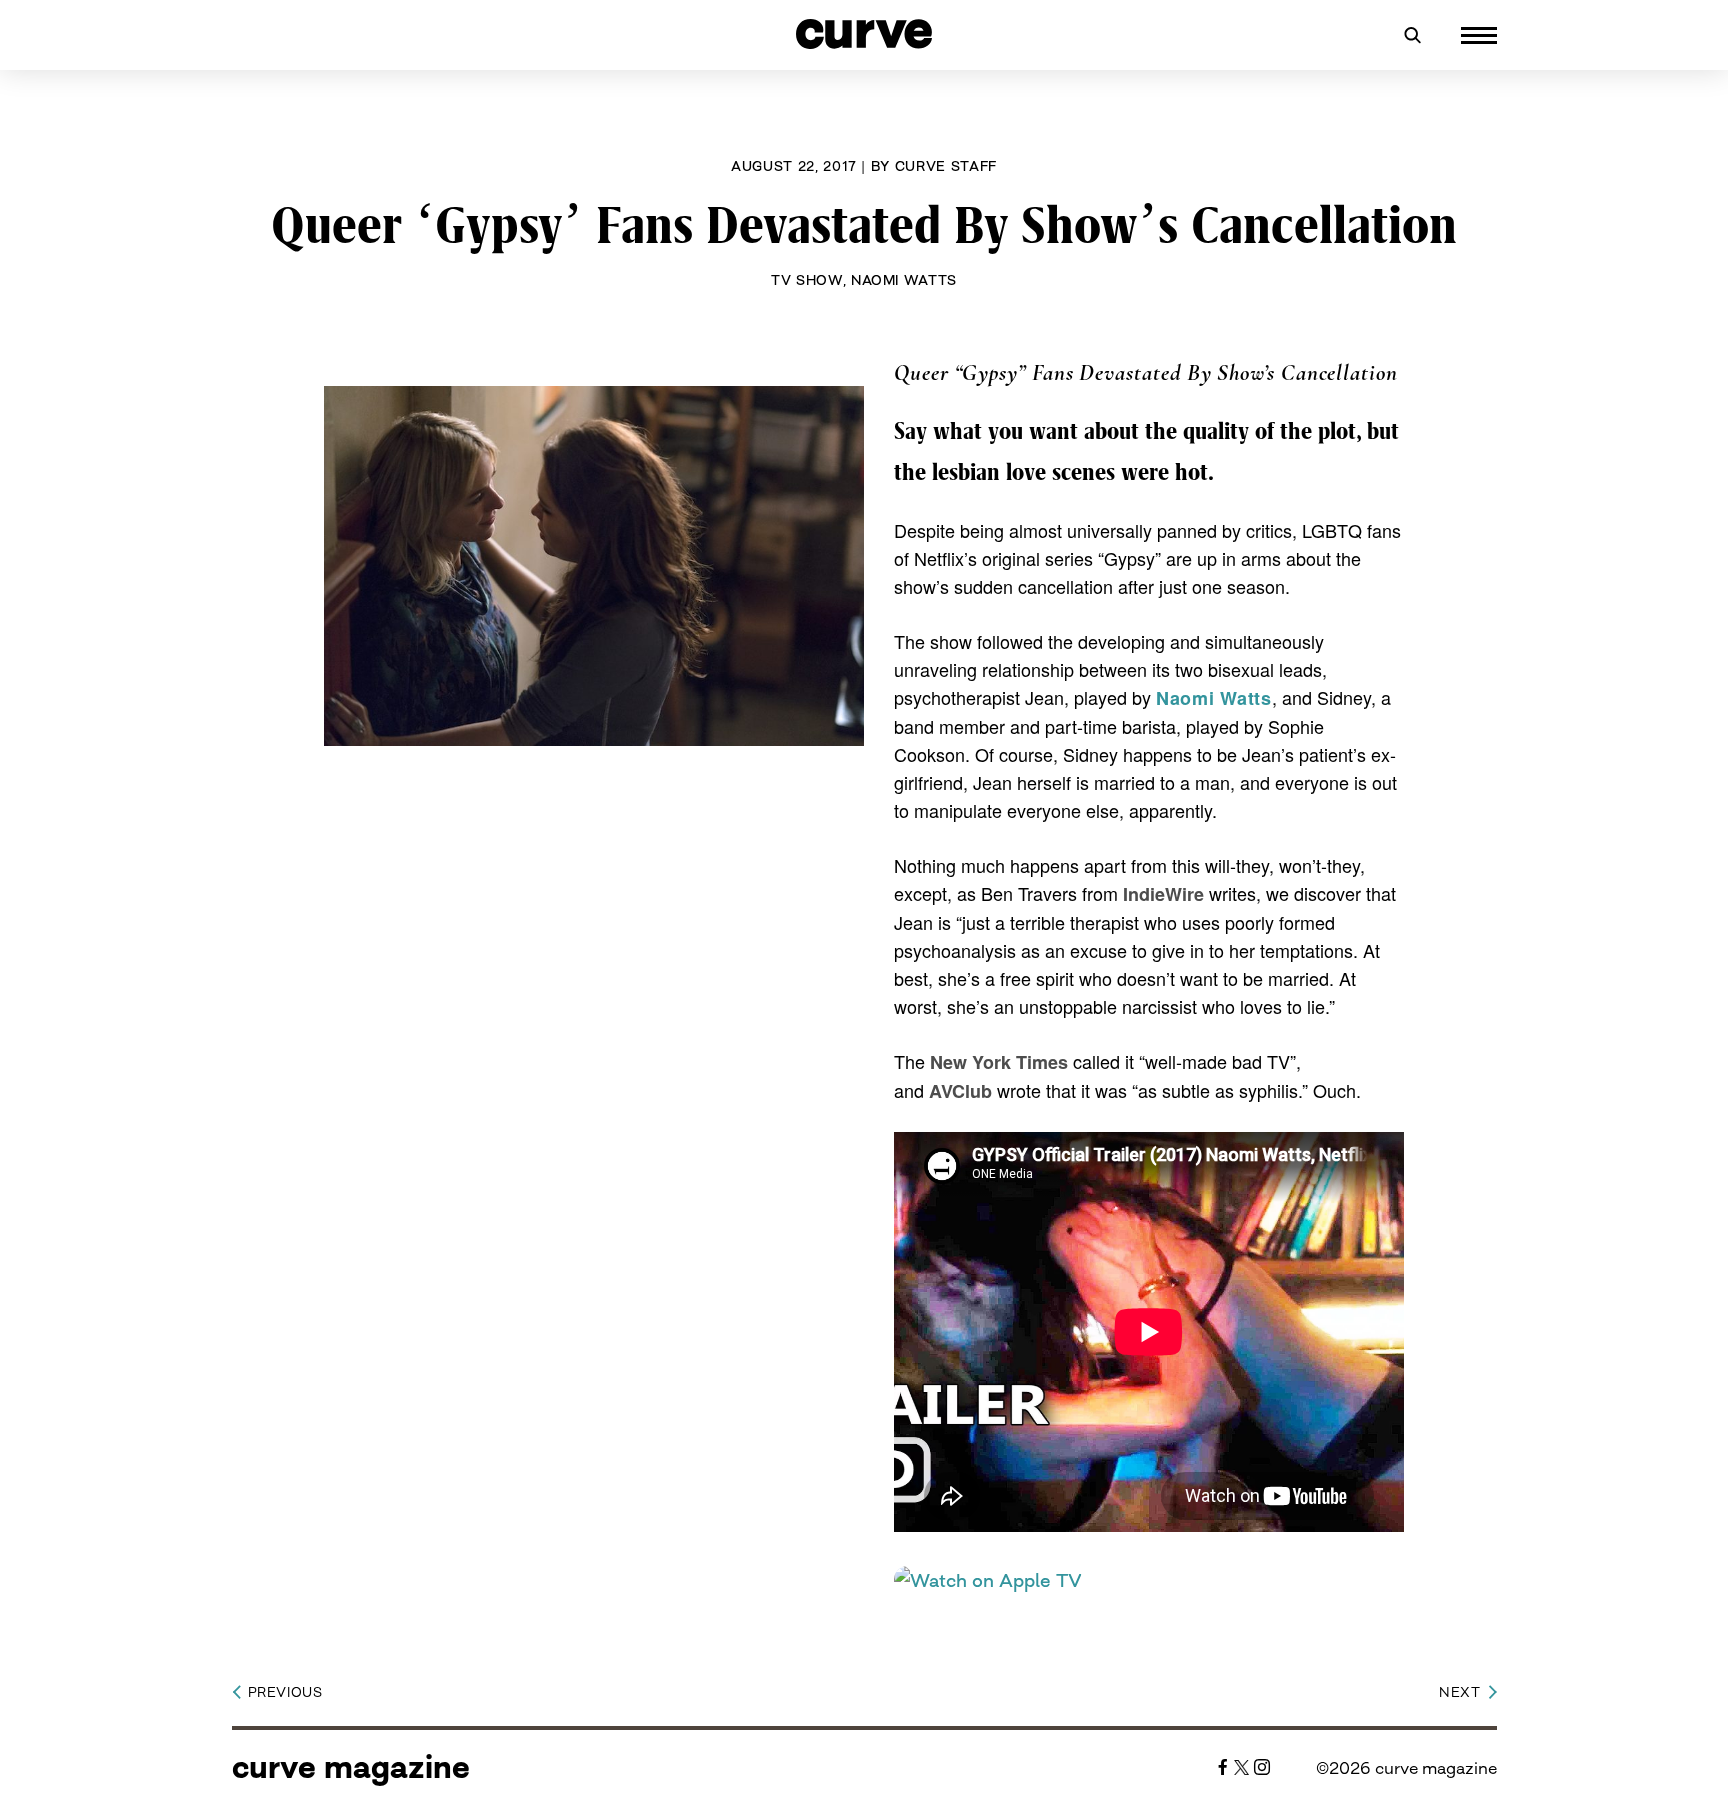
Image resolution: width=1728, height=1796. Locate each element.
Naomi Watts (904, 280)
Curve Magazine (351, 1767)
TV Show (807, 280)
